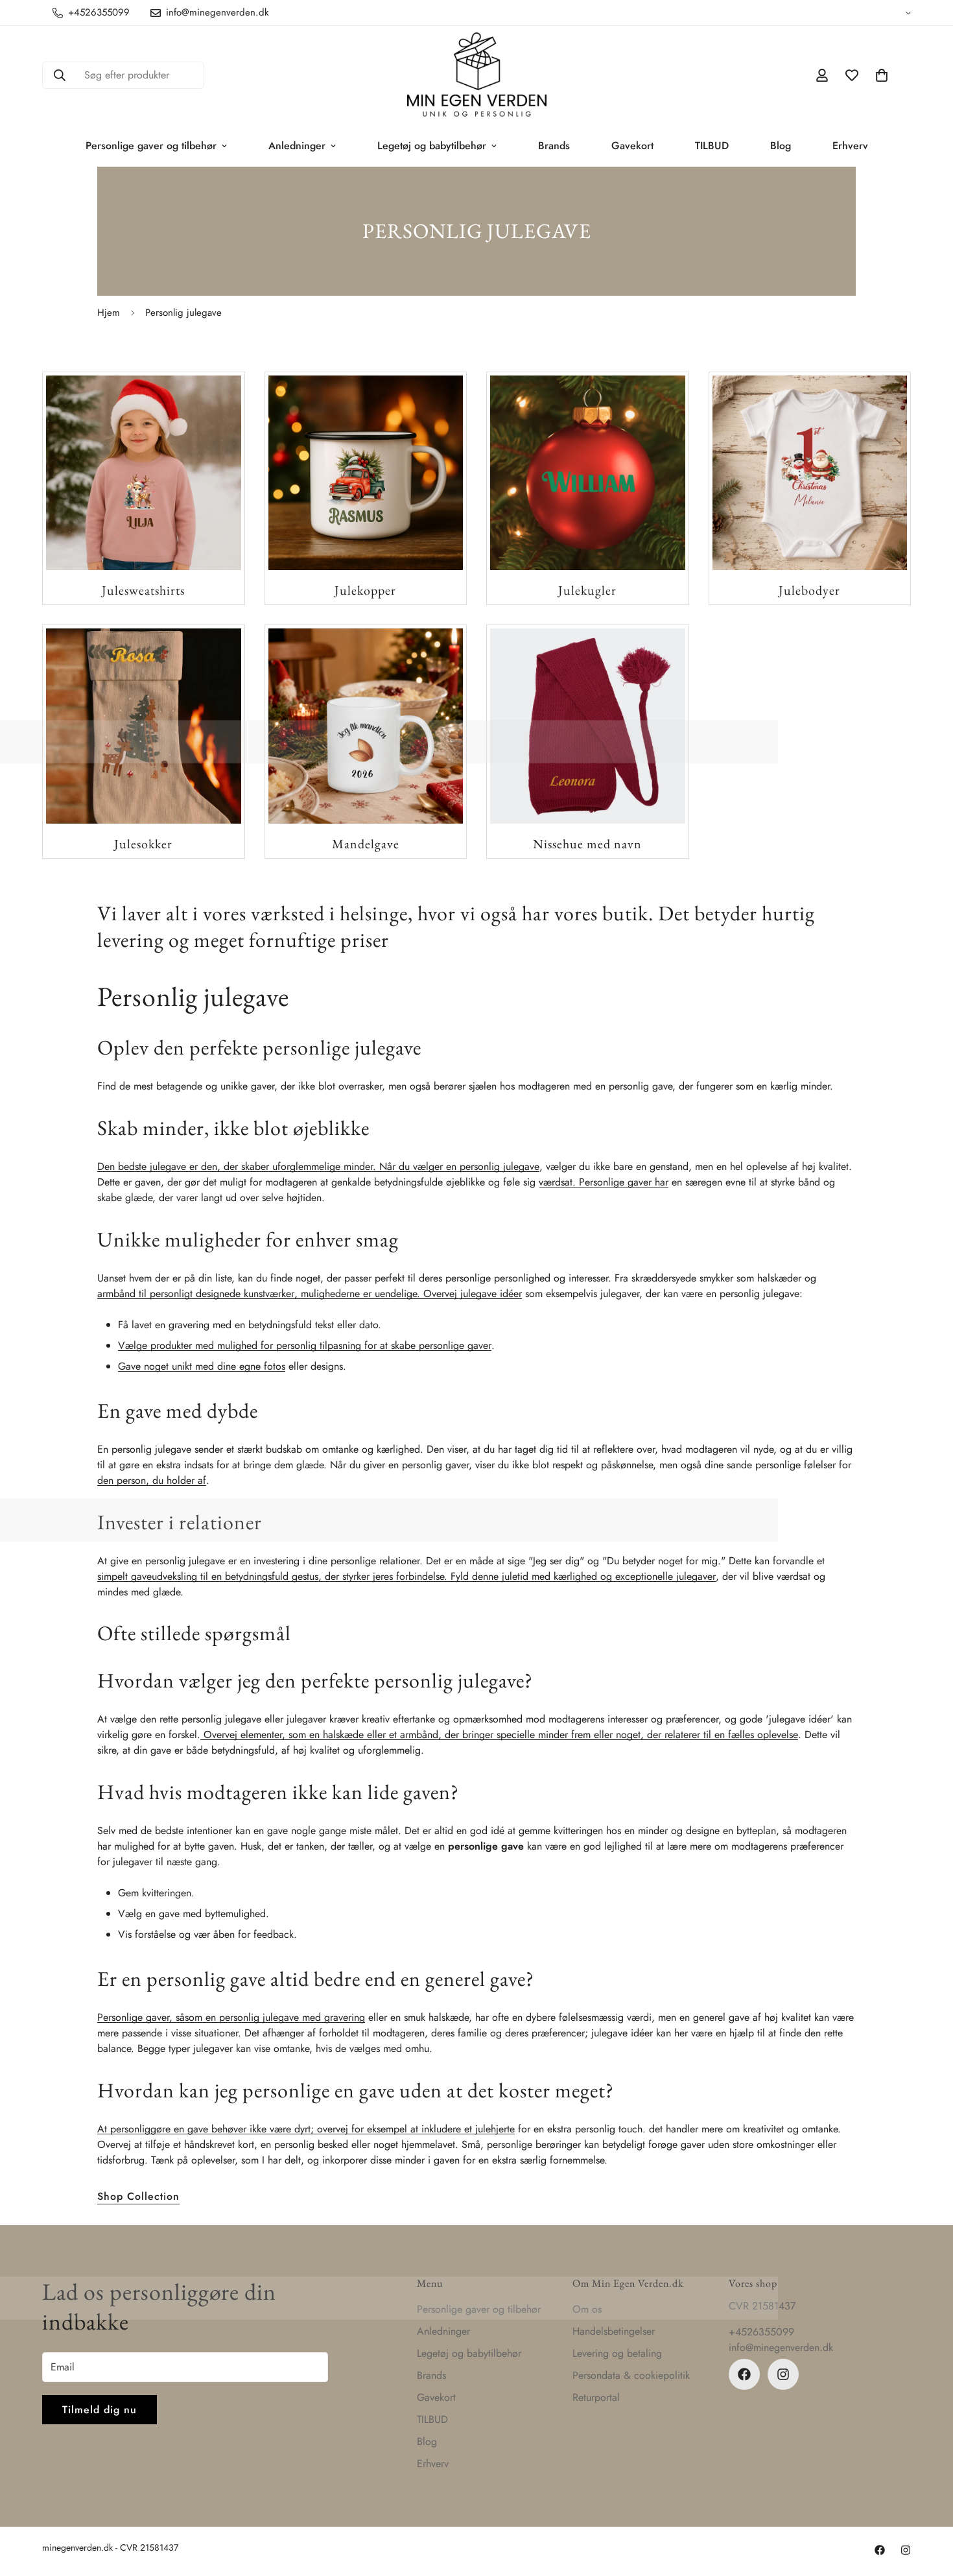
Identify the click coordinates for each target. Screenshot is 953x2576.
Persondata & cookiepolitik (631, 2375)
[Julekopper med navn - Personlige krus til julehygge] (366, 473)
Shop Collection (138, 2196)
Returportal (596, 2397)
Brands (554, 146)
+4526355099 (761, 2332)
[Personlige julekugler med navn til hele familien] (588, 473)
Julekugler (587, 590)
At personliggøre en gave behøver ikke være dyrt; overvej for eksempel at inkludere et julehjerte (306, 2129)
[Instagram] (783, 2374)
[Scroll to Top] (928, 2505)
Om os (587, 2309)
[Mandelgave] (366, 726)
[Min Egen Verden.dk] (477, 76)
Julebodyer (809, 590)
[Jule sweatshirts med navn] (144, 473)
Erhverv (850, 146)
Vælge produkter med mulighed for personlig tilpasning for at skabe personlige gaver (305, 1345)
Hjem (109, 313)
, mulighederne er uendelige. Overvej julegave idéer (408, 1294)
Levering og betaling (617, 2353)
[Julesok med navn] (144, 726)
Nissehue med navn (587, 844)
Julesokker (143, 844)
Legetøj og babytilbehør (432, 146)
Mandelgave (366, 844)
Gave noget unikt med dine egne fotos (202, 1366)
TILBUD (712, 146)
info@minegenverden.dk (781, 2347)
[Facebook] (744, 2374)
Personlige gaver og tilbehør (151, 146)
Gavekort (632, 146)
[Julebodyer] (810, 473)
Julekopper (365, 590)
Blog (781, 146)
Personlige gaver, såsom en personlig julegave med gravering (231, 2017)
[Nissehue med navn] (588, 726)
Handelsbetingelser (614, 2331)
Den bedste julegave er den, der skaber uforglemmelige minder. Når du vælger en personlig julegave (318, 1166)
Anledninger (297, 146)
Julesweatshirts (143, 590)
